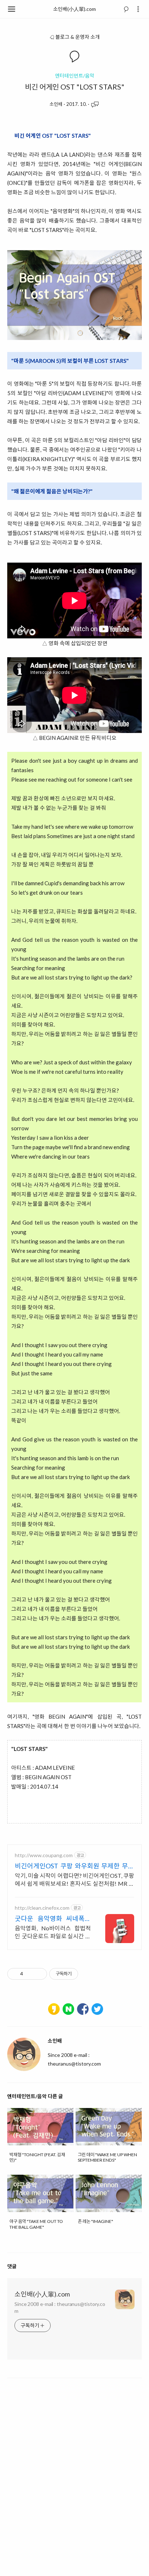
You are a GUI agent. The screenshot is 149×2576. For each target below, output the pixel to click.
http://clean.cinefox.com (42, 1908)
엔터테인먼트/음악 (75, 76)
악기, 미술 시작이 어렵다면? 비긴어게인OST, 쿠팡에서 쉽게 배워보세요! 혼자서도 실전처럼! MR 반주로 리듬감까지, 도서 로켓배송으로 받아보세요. (74, 1880)
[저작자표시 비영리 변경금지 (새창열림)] (88, 1974)
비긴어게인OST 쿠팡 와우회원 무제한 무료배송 (74, 1866)
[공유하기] (30, 1974)
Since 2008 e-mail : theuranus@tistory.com (60, 2307)
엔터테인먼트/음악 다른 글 (35, 2096)
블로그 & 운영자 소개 (78, 37)
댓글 (12, 2266)
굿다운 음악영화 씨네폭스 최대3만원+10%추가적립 (53, 1919)
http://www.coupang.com (44, 1855)
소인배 (56, 104)
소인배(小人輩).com (74, 9)
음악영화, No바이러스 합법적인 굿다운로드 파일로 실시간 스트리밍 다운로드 (53, 1932)
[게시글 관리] (39, 1974)
